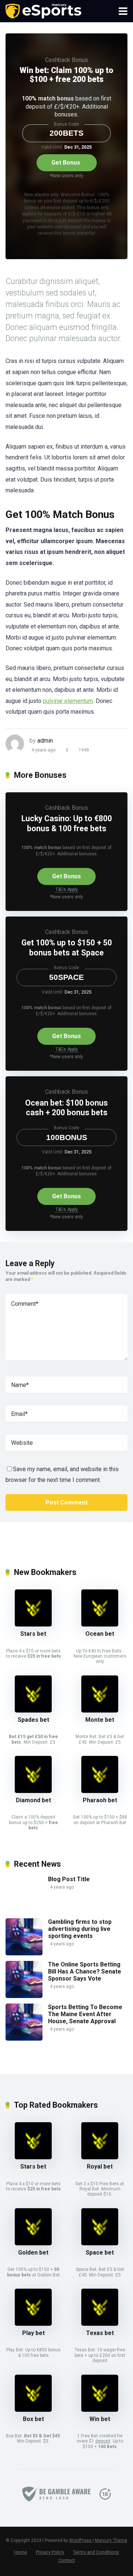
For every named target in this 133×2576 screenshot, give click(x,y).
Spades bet (33, 1720)
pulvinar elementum (68, 701)
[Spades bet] (33, 1710)
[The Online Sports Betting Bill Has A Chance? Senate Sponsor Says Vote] (24, 1996)
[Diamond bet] (33, 1791)
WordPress (80, 2540)
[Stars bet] (33, 1624)
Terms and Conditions (96, 2552)
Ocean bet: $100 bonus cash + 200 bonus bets (66, 1108)
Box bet (33, 2419)
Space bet (100, 2253)
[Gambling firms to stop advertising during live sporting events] (24, 1953)
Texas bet (100, 2333)
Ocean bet (100, 1634)
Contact (67, 2560)
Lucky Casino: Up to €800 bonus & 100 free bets (67, 823)
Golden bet (33, 2253)
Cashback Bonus (66, 60)
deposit (103, 2441)
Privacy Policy (50, 2552)
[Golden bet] (33, 2243)
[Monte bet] (100, 1710)
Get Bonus (66, 163)
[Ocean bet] (100, 1624)
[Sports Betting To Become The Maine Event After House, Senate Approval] (24, 2039)
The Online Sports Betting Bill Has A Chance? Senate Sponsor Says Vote (85, 1971)
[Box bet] (33, 2410)
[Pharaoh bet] (100, 1791)
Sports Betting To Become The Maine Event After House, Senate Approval (85, 2014)
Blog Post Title (69, 1879)
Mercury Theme (111, 2540)
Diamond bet (33, 1800)
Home (21, 2552)
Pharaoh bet (100, 1800)
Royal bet (100, 2167)
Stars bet (33, 1634)
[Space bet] (100, 2243)
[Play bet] (33, 2324)
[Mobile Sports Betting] (43, 10)
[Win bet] (100, 2410)
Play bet (33, 2333)
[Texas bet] (100, 2324)
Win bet (100, 2419)
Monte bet (100, 1720)
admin (45, 741)
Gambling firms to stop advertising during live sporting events (80, 1929)
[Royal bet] (100, 2157)
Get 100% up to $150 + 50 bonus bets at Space (67, 948)
